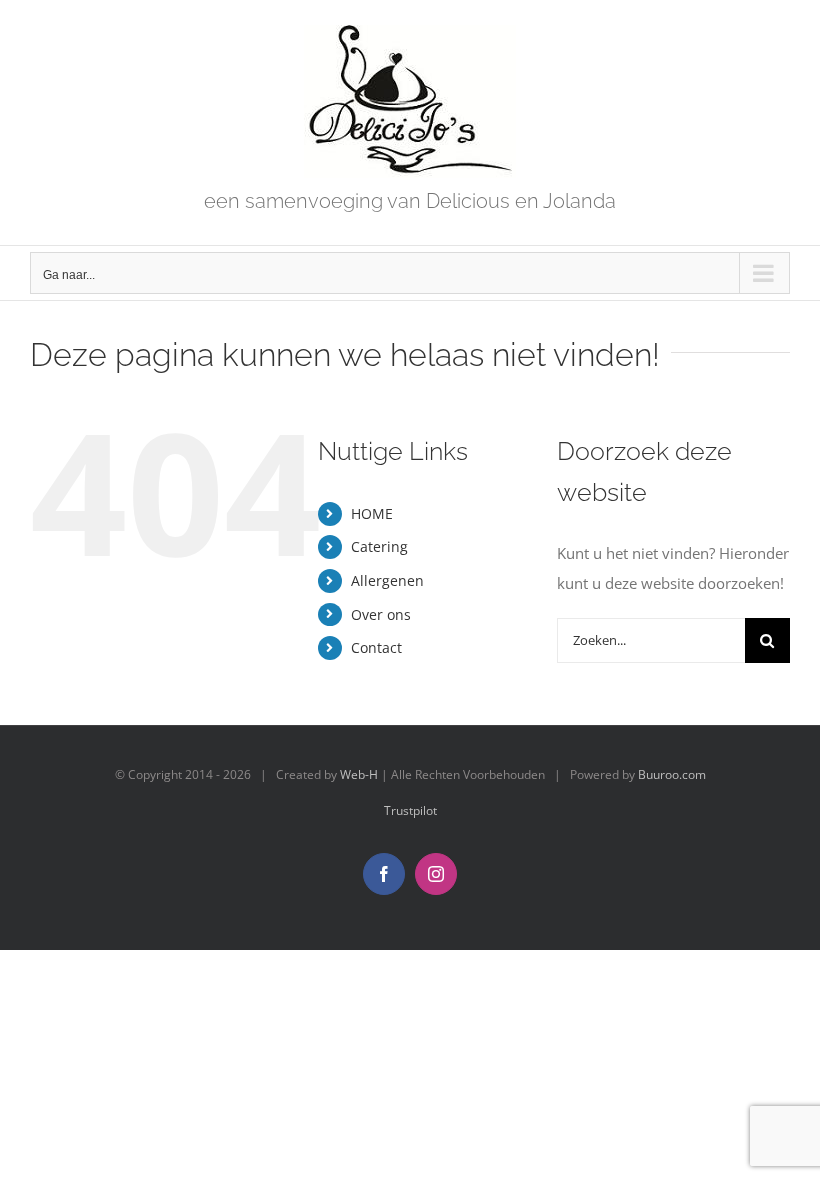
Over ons (381, 614)
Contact (376, 647)
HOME (372, 513)
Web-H (359, 774)
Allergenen (387, 580)
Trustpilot (410, 810)
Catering (379, 546)
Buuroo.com (672, 774)
